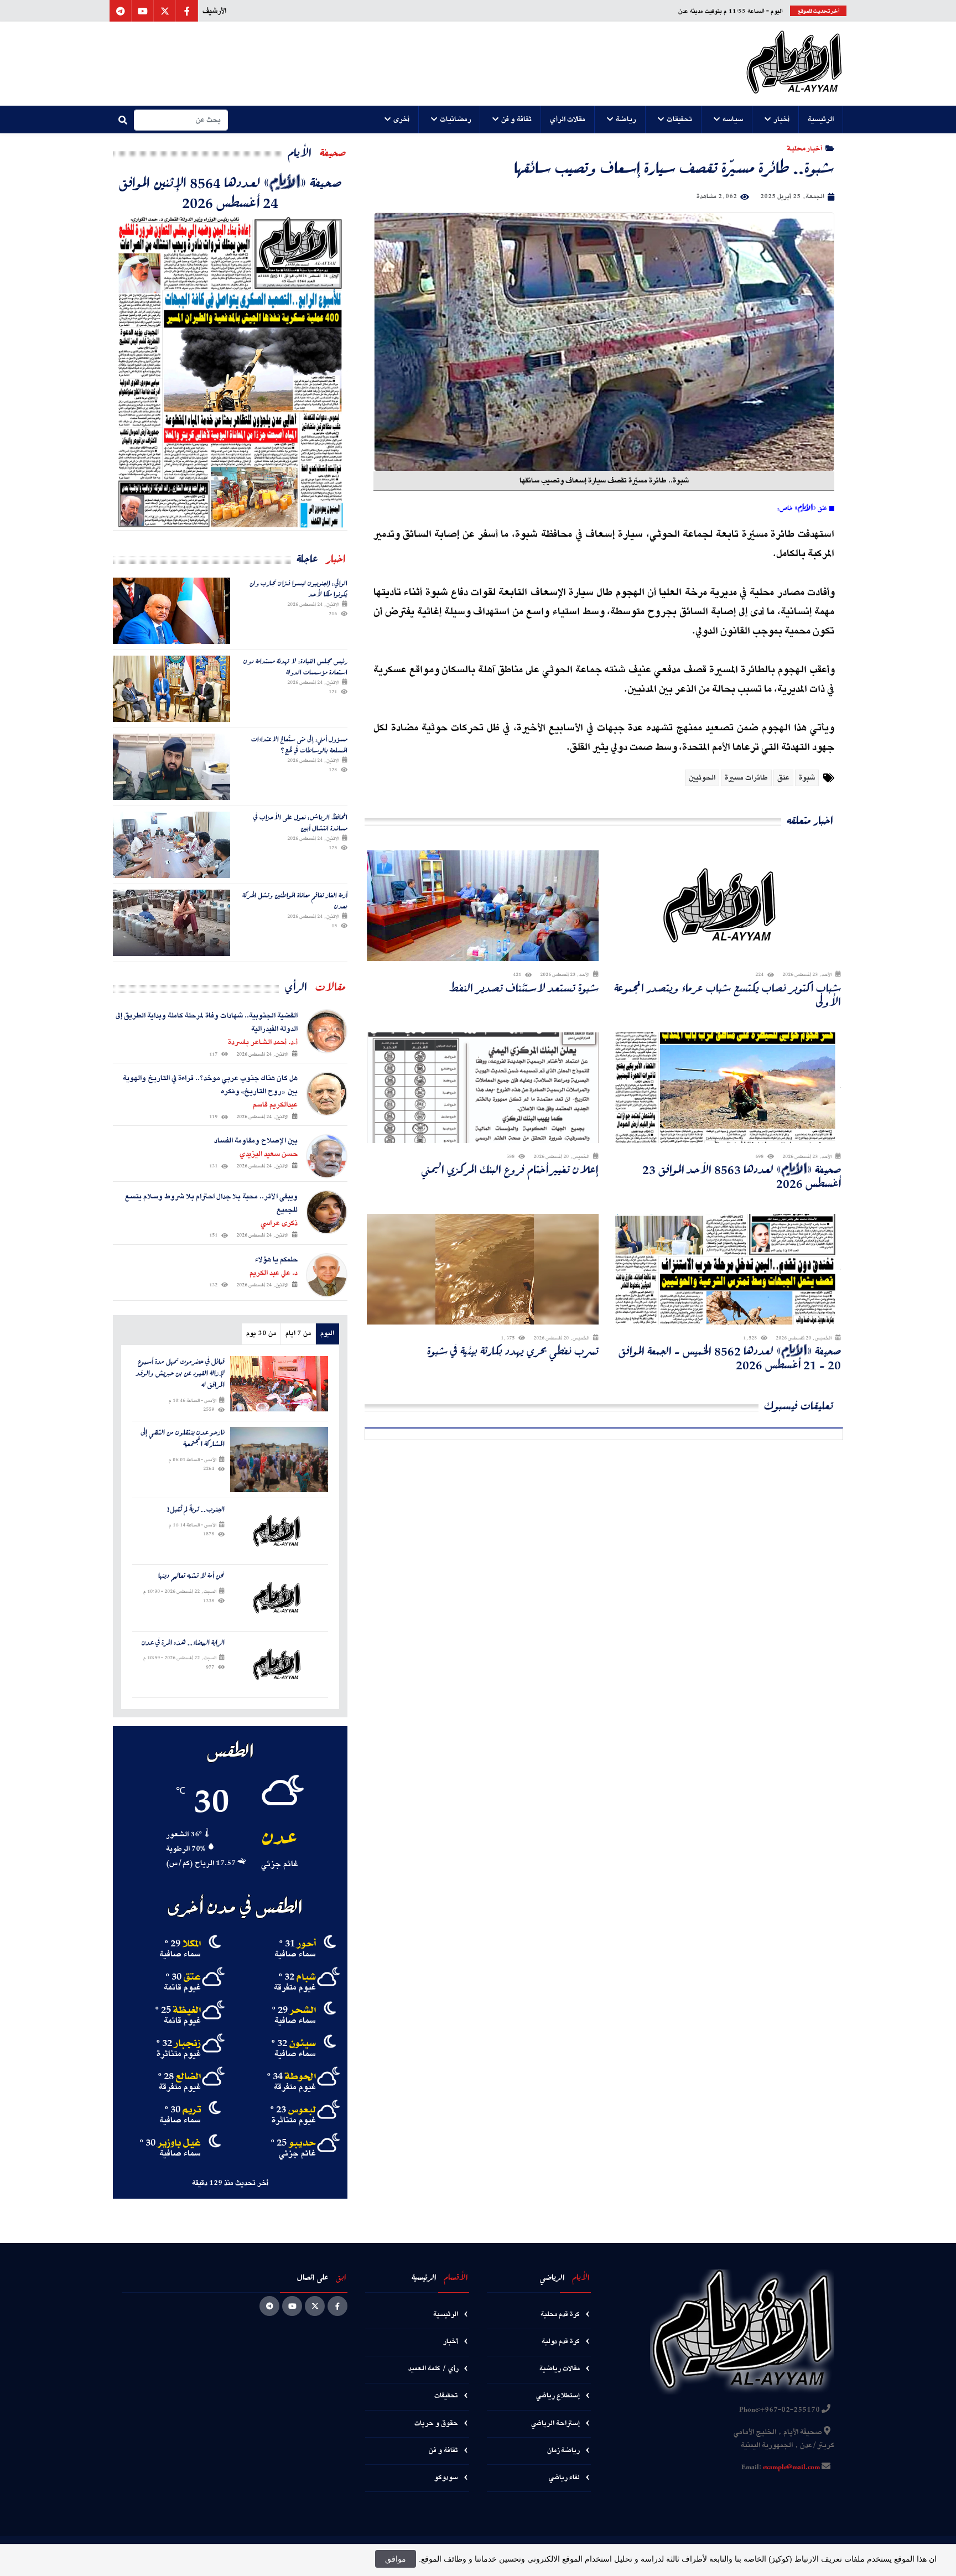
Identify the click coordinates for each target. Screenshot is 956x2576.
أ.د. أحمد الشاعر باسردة (263, 1042)
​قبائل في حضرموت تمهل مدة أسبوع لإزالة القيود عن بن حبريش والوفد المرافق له (180, 1373)
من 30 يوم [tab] (261, 1334)
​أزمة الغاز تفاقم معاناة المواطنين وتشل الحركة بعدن (295, 900)
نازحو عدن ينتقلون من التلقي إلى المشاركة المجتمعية (183, 1438)
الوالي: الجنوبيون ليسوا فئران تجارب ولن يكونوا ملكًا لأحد (298, 588)
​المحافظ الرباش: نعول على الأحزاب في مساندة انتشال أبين (300, 822)
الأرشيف (214, 11)
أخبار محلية (805, 148)
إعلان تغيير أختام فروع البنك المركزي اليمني (510, 1169)
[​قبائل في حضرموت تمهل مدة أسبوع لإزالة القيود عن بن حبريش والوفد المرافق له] (279, 1383)
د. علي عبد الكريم (274, 1273)
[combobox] (181, 120)
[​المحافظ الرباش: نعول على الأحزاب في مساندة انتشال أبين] (172, 845)
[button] (821, 120)
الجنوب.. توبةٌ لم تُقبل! (196, 1510)
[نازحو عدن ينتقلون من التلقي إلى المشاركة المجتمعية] (279, 1460)
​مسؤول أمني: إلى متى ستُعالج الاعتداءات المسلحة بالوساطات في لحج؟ (299, 744)
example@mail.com (791, 2468)
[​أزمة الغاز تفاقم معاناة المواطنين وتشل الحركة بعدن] (172, 923)
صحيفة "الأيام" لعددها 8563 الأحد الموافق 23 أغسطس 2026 (742, 1176)
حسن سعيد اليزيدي (269, 1154)
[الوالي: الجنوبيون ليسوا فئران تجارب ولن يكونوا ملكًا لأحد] (172, 611)
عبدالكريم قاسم (275, 1105)
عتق (783, 778)
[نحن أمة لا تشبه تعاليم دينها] (279, 1598)
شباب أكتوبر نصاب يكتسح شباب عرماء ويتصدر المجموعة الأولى (728, 995)
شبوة (807, 778)
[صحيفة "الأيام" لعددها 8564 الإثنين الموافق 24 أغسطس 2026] (230, 371)
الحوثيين (702, 778)
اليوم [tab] (327, 1334)
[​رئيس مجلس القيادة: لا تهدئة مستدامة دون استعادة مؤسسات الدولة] (172, 689)
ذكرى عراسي (279, 1223)
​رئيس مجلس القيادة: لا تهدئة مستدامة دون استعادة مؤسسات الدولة (295, 666)
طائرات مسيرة (746, 778)
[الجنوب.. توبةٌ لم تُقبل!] (279, 1531)
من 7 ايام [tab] (298, 1334)
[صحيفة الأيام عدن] (794, 64)
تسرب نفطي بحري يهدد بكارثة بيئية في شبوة (513, 1351)
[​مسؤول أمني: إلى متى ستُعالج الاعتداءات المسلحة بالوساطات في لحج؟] (172, 767)
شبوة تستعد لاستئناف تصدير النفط (524, 988)
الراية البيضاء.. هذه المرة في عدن (183, 1643)
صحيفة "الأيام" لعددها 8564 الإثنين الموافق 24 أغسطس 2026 (230, 192)
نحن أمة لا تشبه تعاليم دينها (191, 1576)
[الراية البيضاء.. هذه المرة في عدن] (279, 1664)
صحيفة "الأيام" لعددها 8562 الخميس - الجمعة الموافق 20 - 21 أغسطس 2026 (730, 1358)
